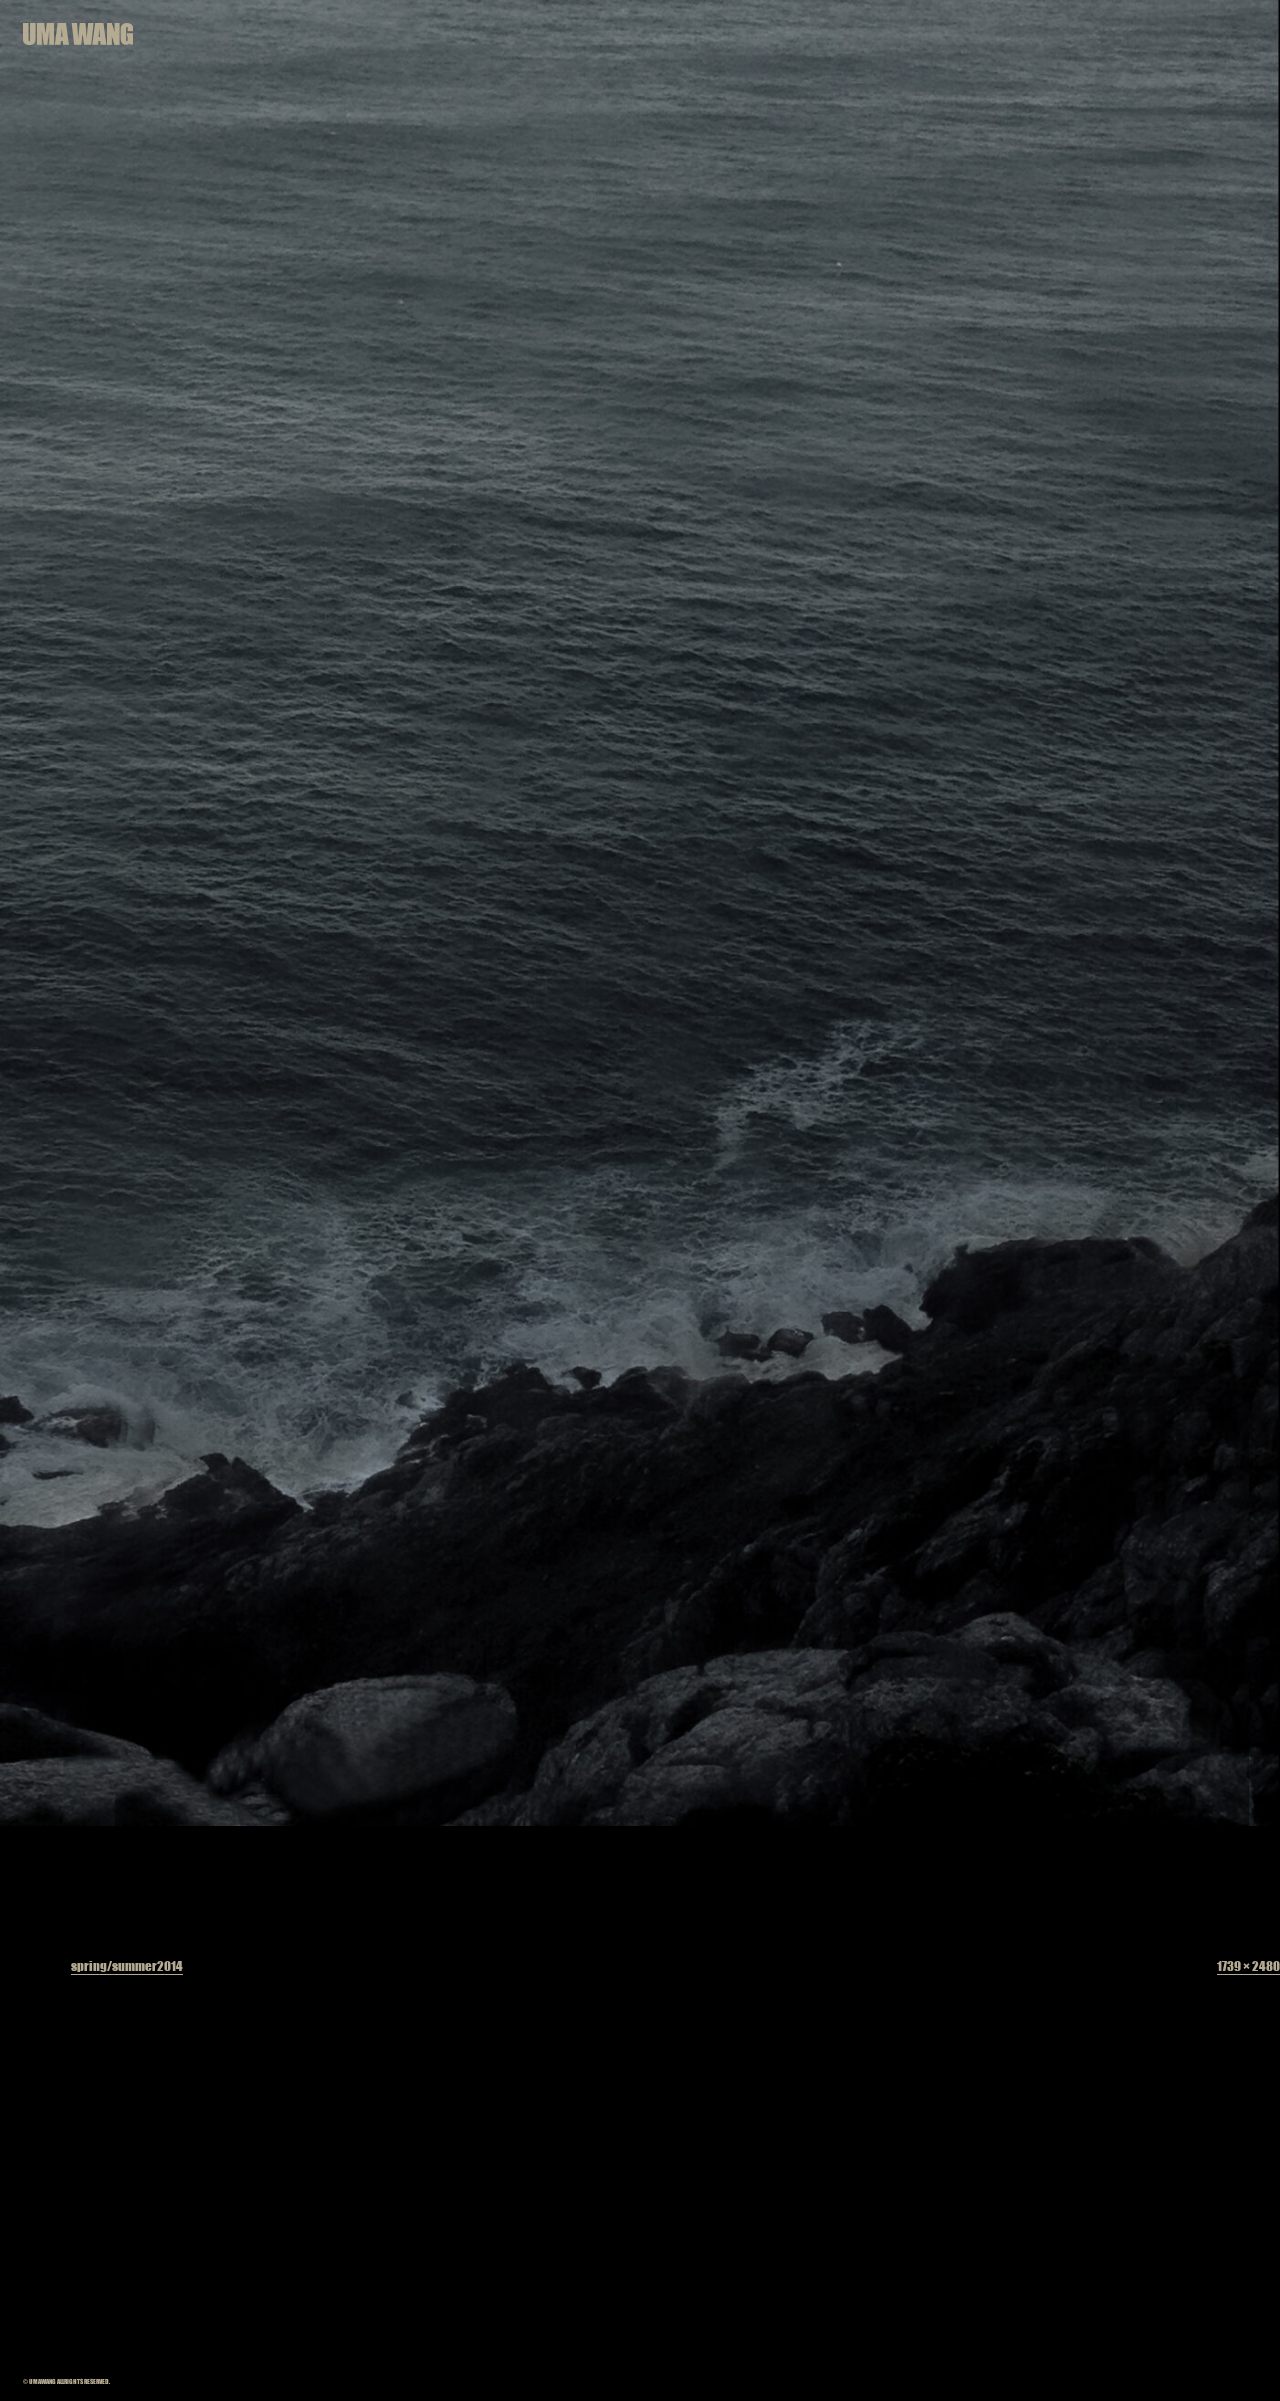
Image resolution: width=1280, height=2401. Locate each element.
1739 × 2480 (1248, 1965)
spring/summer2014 (127, 1965)
